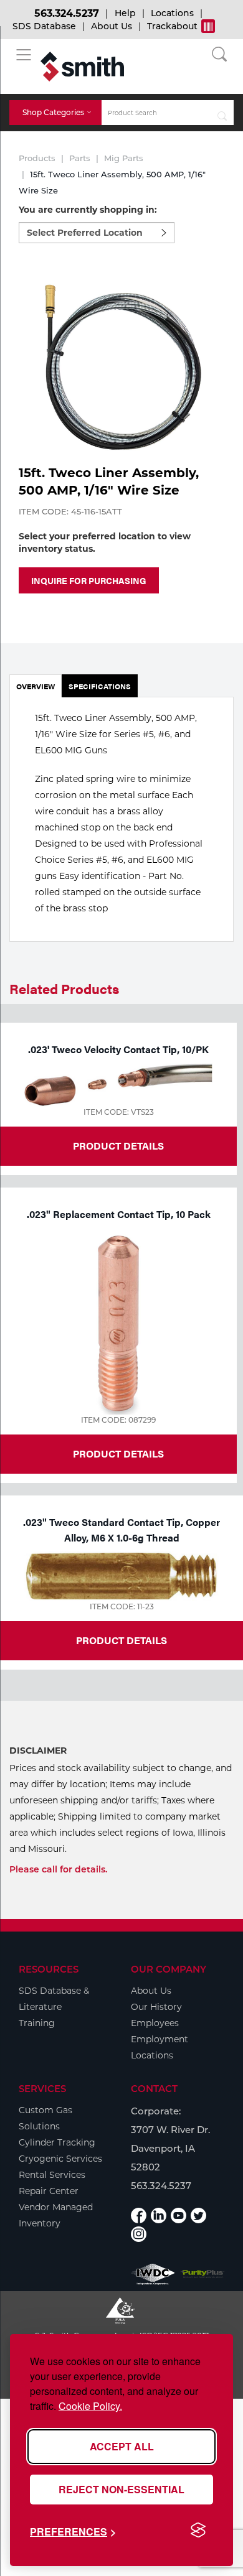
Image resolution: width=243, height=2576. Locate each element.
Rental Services (52, 2175)
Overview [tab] (36, 686)
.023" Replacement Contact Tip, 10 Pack (119, 1214)
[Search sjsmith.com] (222, 113)
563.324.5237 (67, 13)
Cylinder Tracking (57, 2142)
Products (37, 158)
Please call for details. (58, 1869)
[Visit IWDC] (153, 2274)
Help (125, 13)
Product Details (118, 1146)
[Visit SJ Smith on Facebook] (139, 2216)
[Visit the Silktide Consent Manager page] (198, 2531)
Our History (156, 2007)
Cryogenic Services (60, 2159)
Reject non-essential (121, 2489)
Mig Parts (124, 158)
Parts (80, 158)
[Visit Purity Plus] (202, 2274)
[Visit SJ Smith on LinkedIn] (159, 2216)
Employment (160, 2039)
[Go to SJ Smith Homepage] (82, 67)
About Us (112, 26)
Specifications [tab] (100, 686)
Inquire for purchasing (89, 580)
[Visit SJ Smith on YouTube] (179, 2216)
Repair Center (49, 2191)
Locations (172, 13)
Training (37, 2023)
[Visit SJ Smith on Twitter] (198, 2216)
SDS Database (44, 26)
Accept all (122, 2446)
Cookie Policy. (90, 2406)
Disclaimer (38, 1751)
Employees (155, 2023)
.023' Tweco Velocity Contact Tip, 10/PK (118, 1049)
